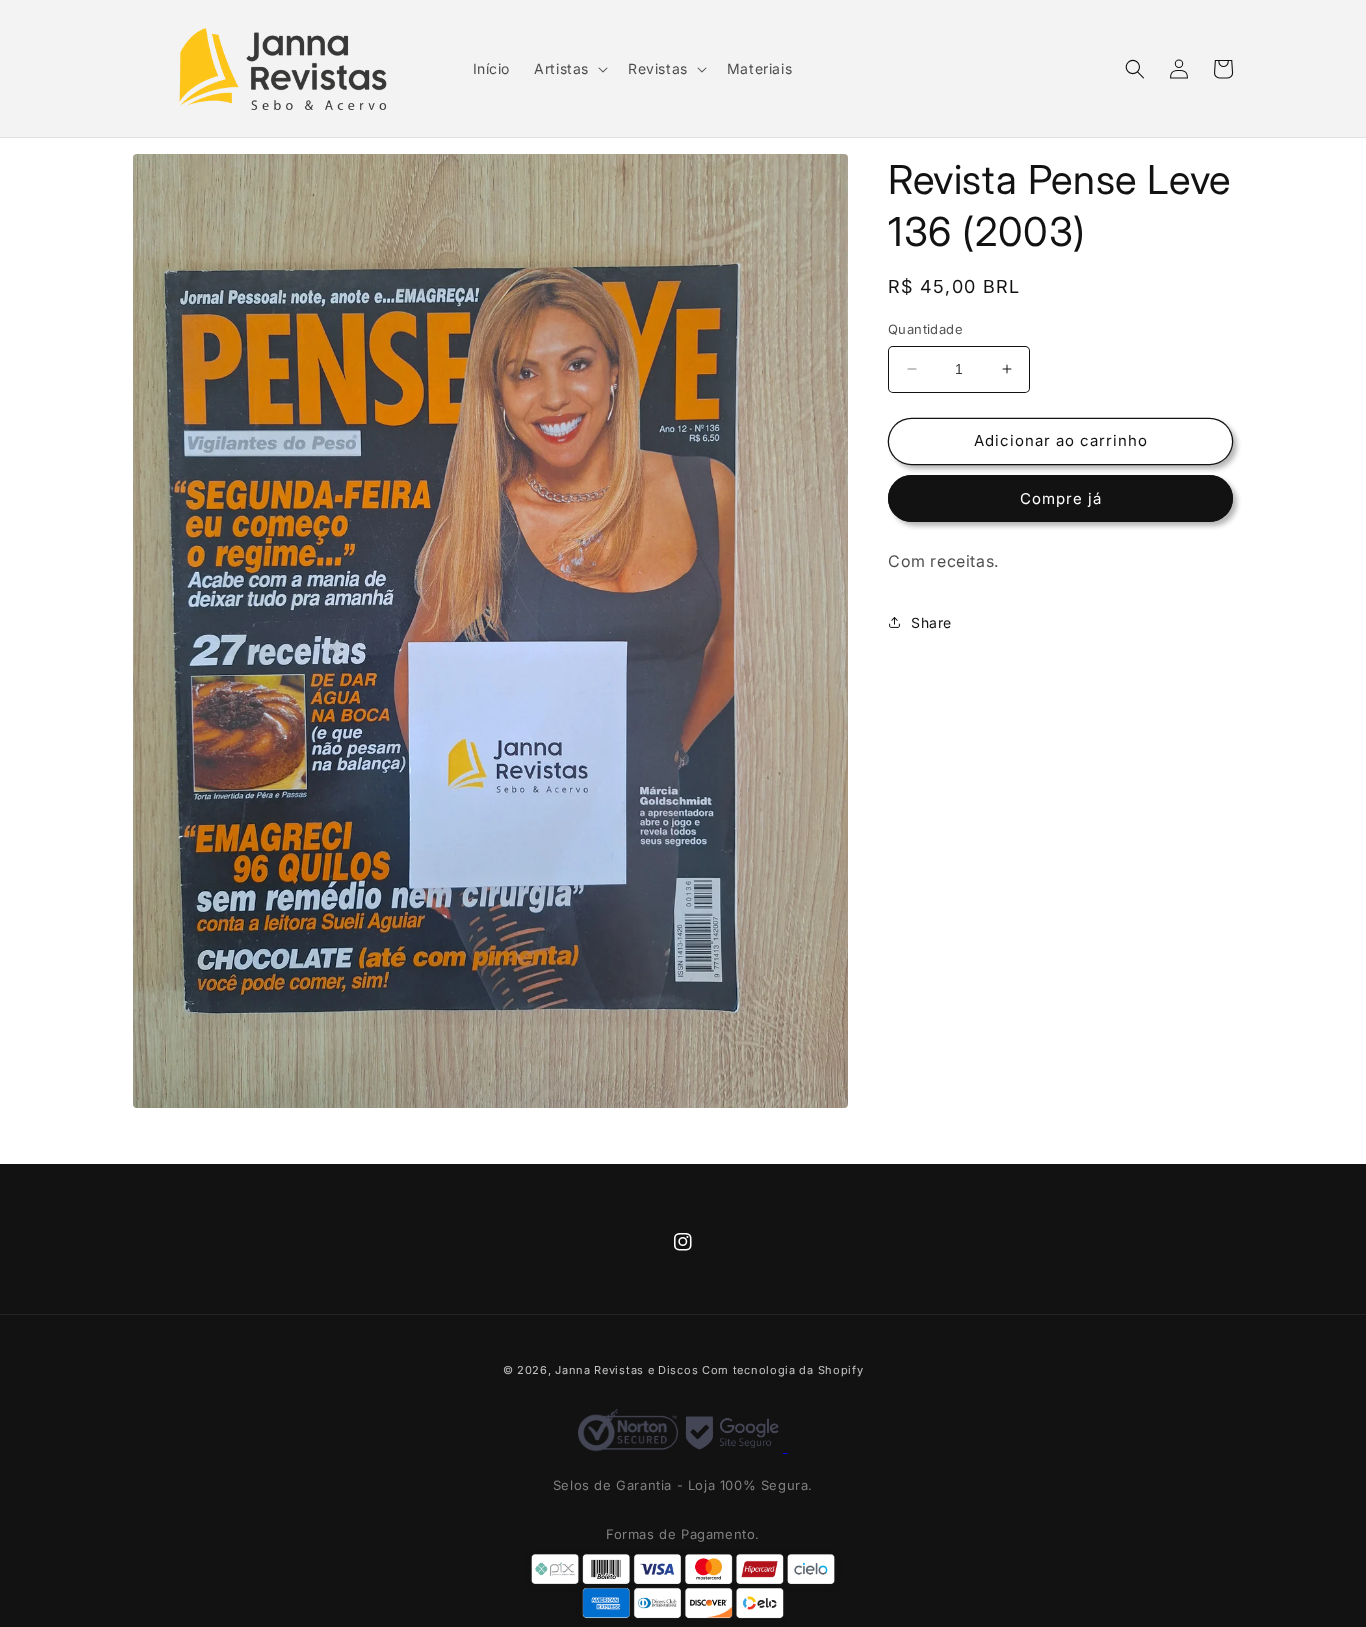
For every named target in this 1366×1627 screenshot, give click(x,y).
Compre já (1061, 498)
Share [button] (931, 622)
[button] (569, 69)
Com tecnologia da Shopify (783, 1370)
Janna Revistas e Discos (626, 1370)
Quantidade (925, 329)
